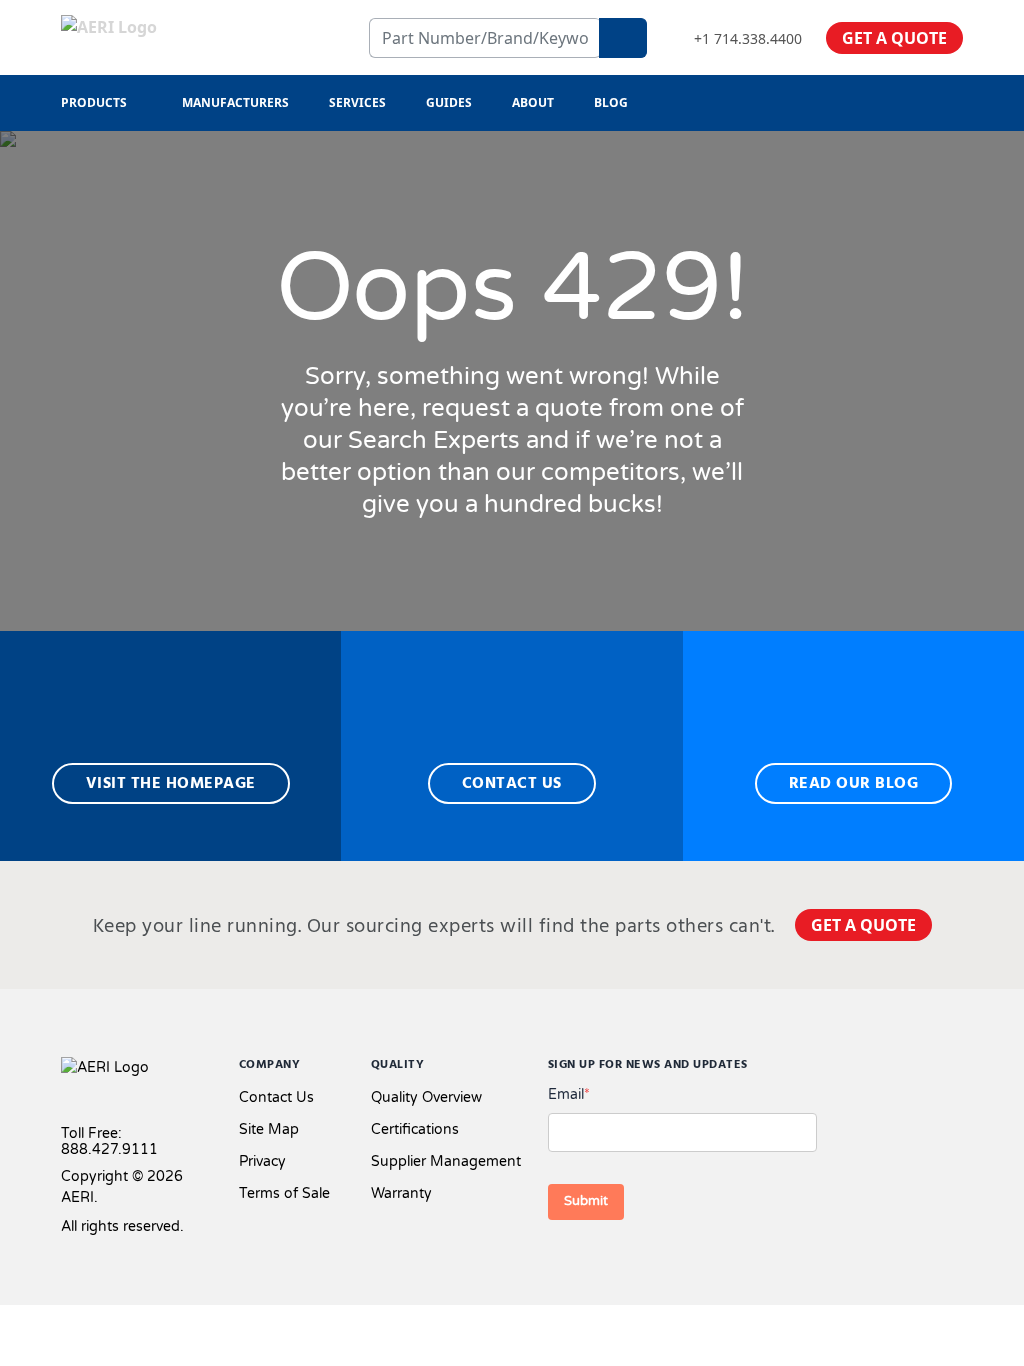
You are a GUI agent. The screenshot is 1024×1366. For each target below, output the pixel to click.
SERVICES (357, 102)
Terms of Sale (284, 1193)
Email (569, 1094)
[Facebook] (854, 1070)
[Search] (623, 38)
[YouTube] (955, 1070)
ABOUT (533, 102)
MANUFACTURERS (235, 102)
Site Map (269, 1129)
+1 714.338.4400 (748, 38)
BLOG (611, 102)
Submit (586, 1201)
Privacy (262, 1161)
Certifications (415, 1129)
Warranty (401, 1193)
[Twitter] (891, 1070)
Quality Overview (426, 1097)
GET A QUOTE (894, 38)
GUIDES (449, 102)
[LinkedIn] (923, 1070)
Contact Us (276, 1097)
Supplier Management (446, 1161)
